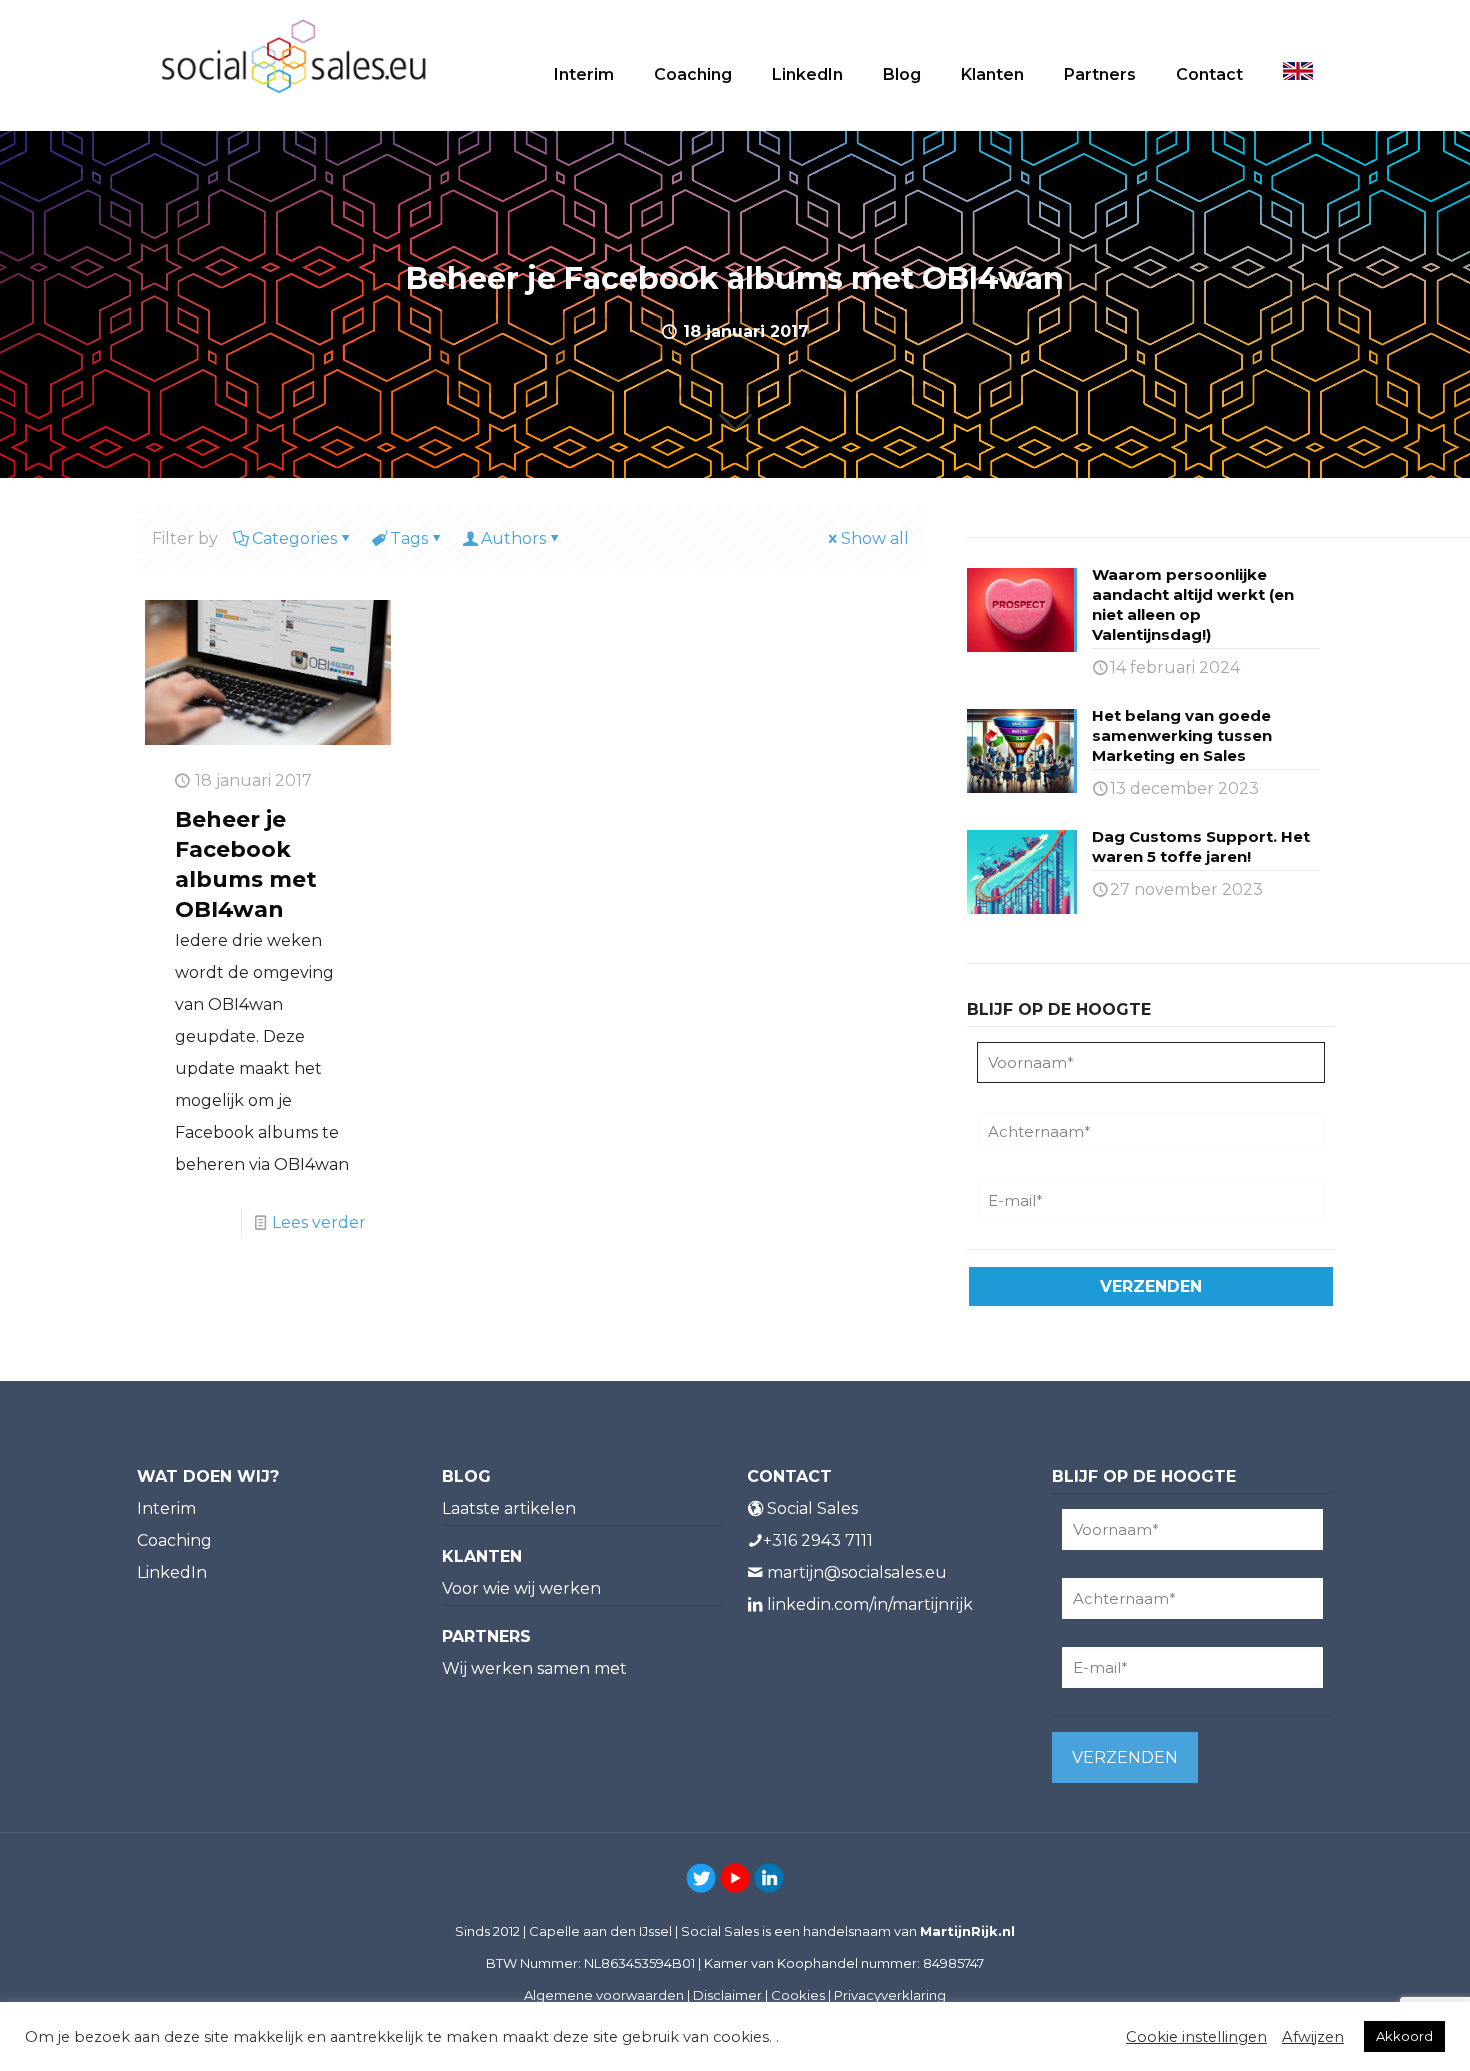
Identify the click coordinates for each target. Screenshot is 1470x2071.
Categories (294, 538)
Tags (409, 538)
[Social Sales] (293, 55)
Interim (166, 1508)
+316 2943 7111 (818, 1540)
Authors (513, 538)
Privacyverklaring (890, 1995)
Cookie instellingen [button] (1196, 2037)
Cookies (798, 1995)
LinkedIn (172, 1572)
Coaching (174, 1540)
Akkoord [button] (1404, 2036)
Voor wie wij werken (521, 1588)
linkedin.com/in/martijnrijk (870, 1604)
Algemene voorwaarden (604, 1995)
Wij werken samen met (534, 1668)
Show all (875, 538)
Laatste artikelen (509, 1508)
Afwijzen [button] (1313, 2037)
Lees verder (319, 1222)
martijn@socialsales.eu (857, 1572)
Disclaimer (727, 1995)
